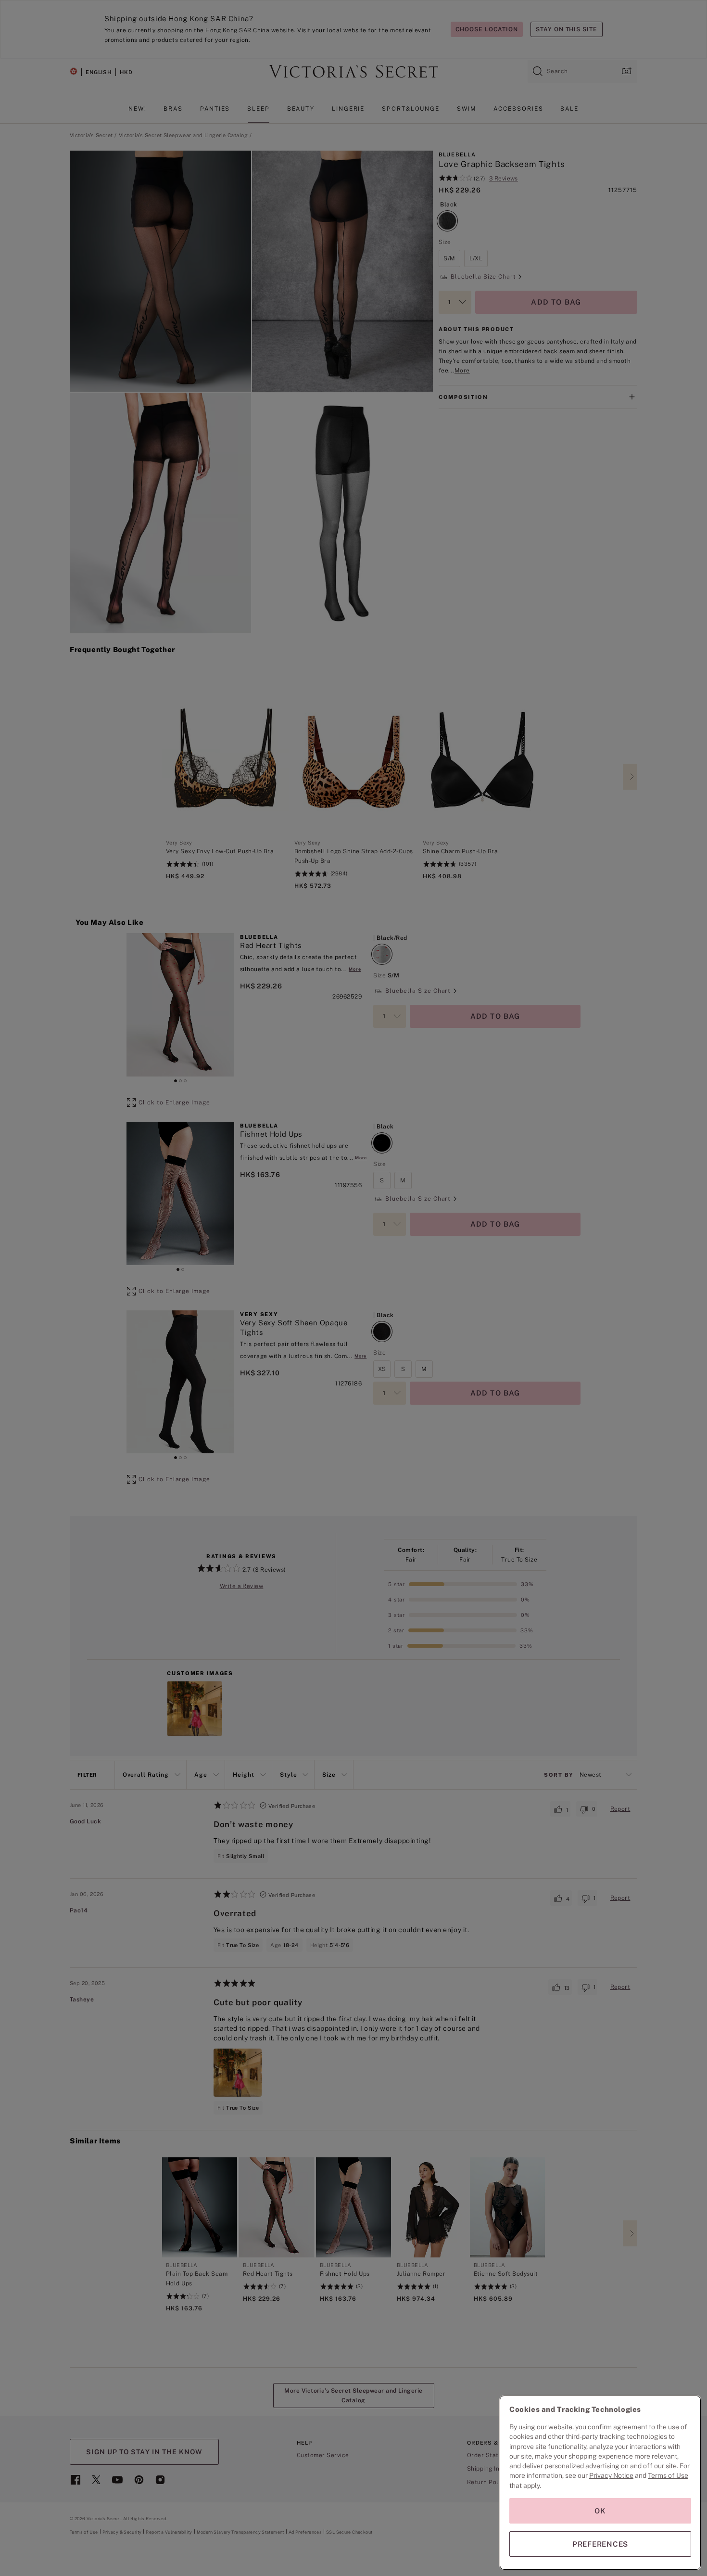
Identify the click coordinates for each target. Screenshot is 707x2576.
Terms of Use (668, 2475)
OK (600, 2511)
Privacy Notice (611, 2475)
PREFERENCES (600, 2544)
